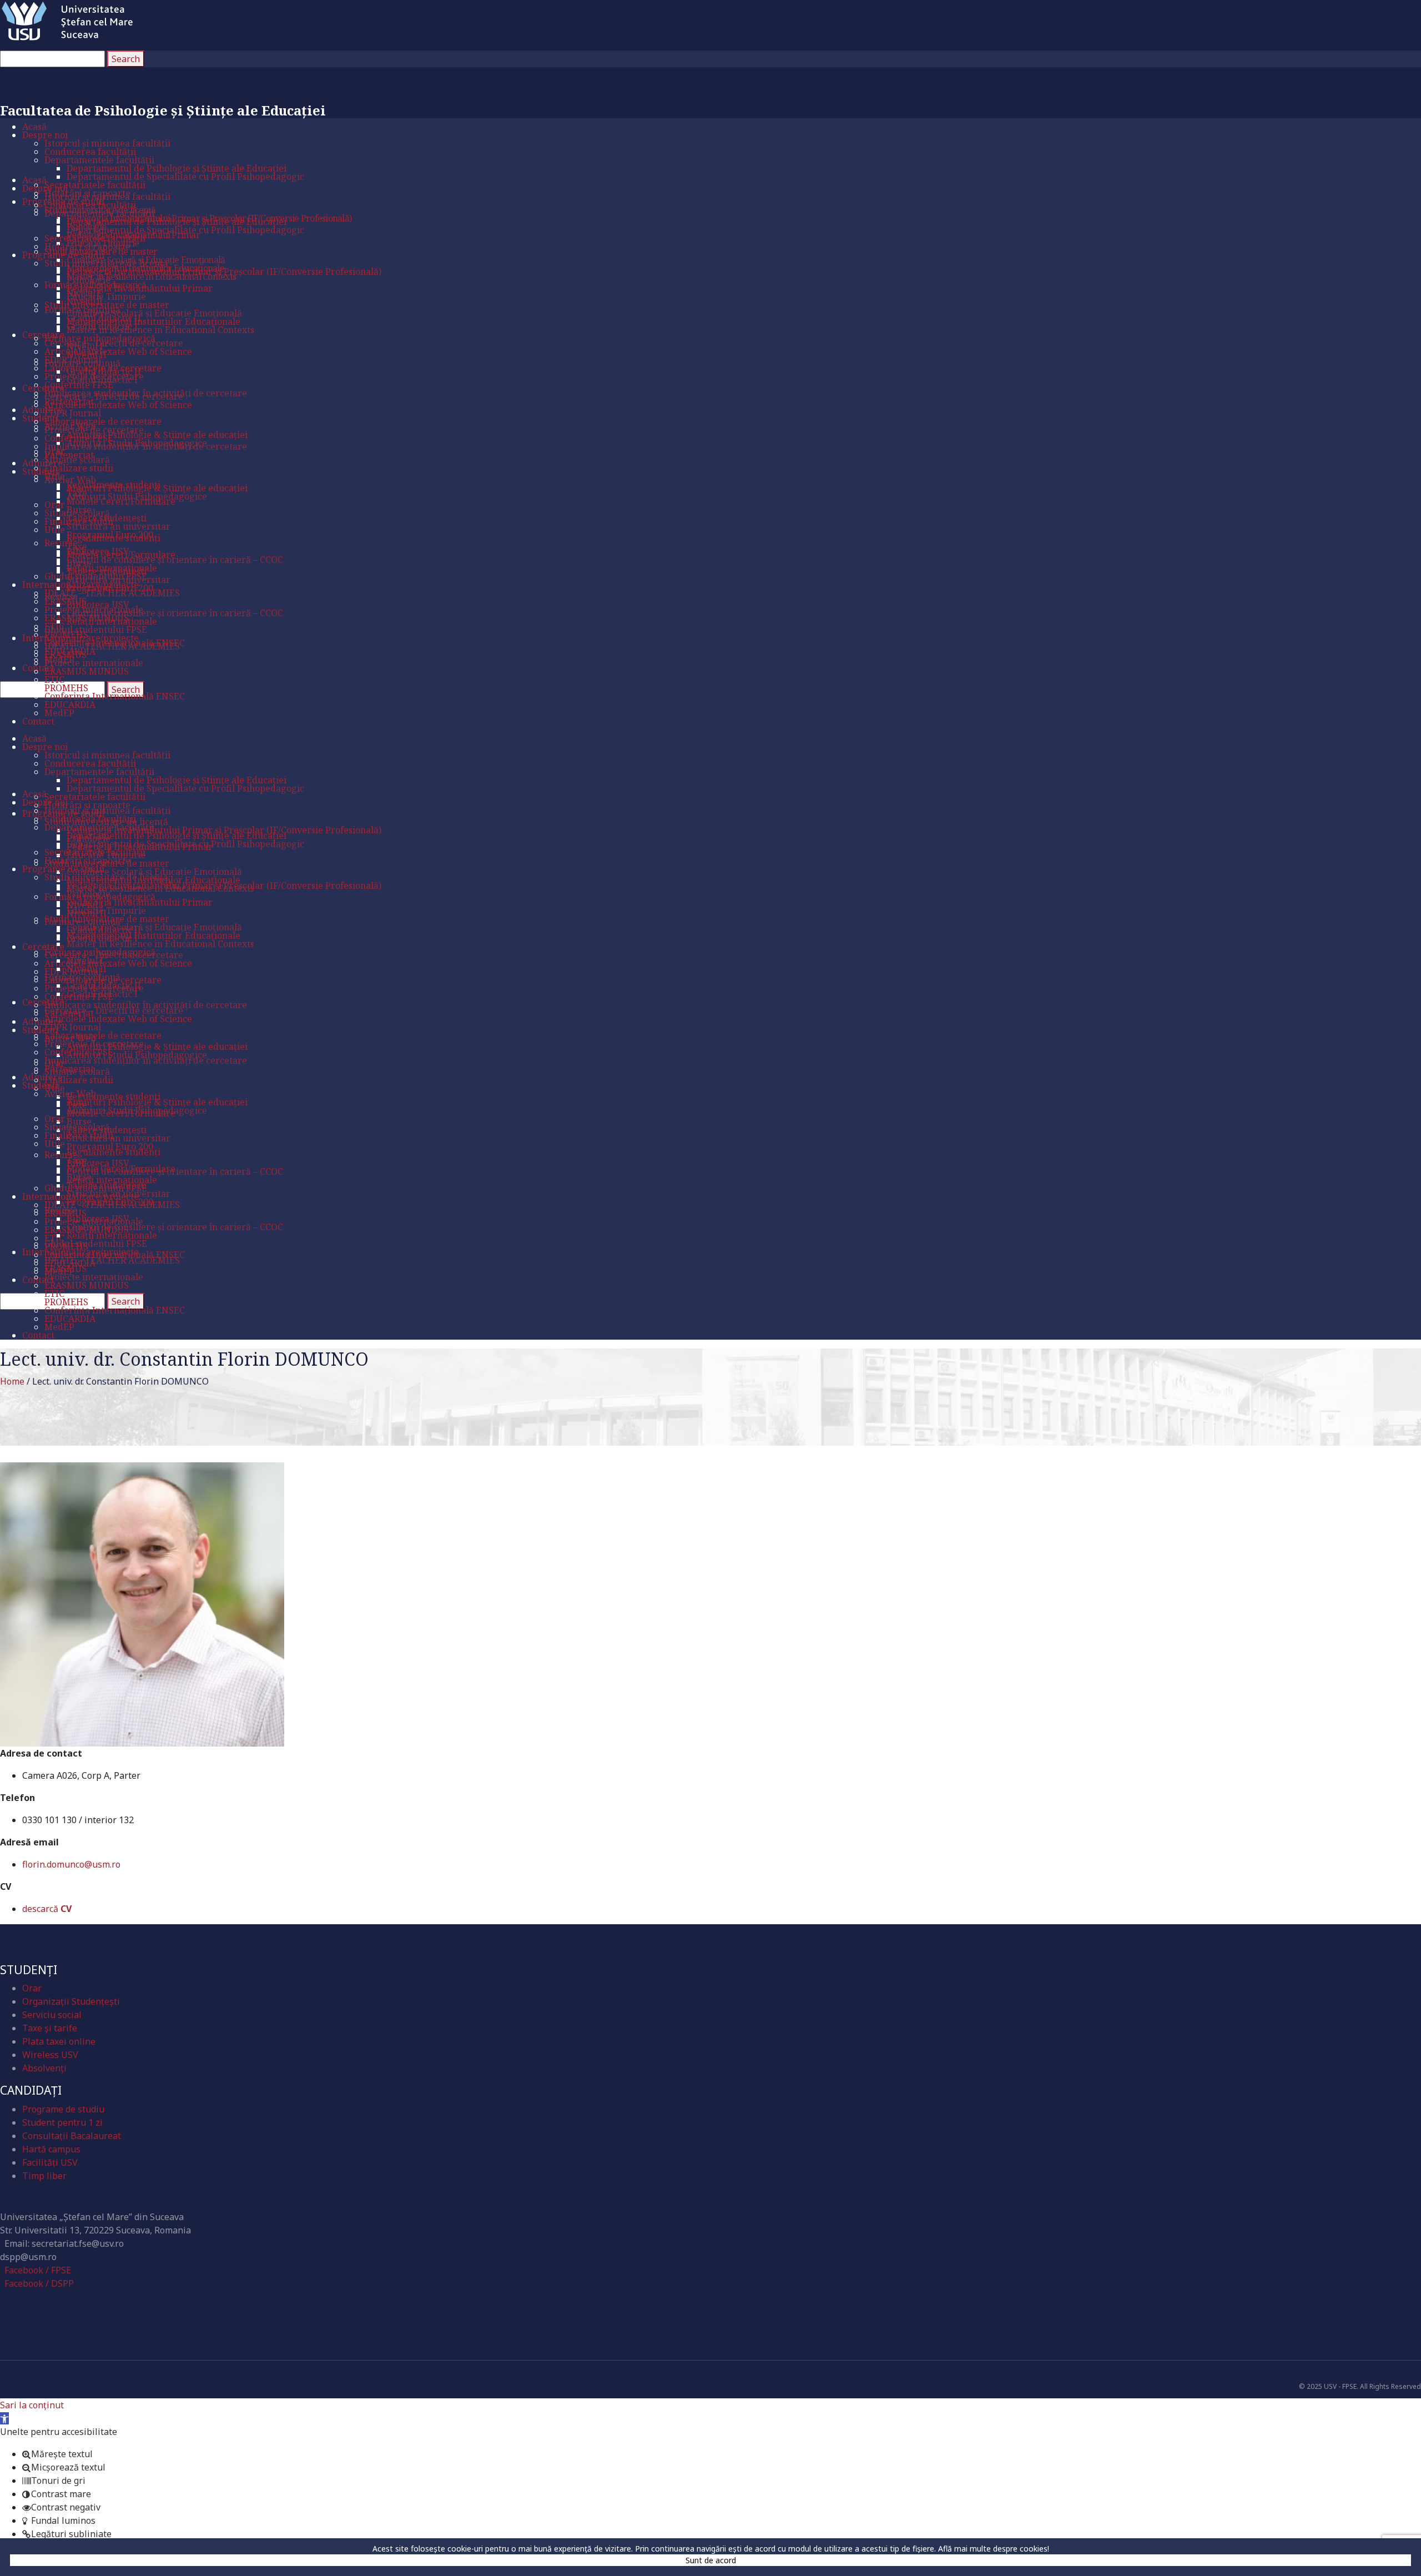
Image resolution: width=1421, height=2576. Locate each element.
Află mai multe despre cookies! (994, 2549)
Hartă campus (51, 2149)
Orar (32, 1988)
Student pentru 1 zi (62, 2122)
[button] (4, 2418)
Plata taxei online (59, 2041)
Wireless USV (50, 2055)
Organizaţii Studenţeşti (71, 2001)
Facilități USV (50, 2162)
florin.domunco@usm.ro (71, 1864)
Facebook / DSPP (39, 2283)
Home (12, 1381)
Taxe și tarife (50, 2028)
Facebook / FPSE (38, 2270)
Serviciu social (52, 2015)
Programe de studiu (63, 2109)
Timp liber (44, 2176)
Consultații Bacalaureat (72, 2136)
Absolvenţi (44, 2068)
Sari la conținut (32, 2405)
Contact (26, 2198)
